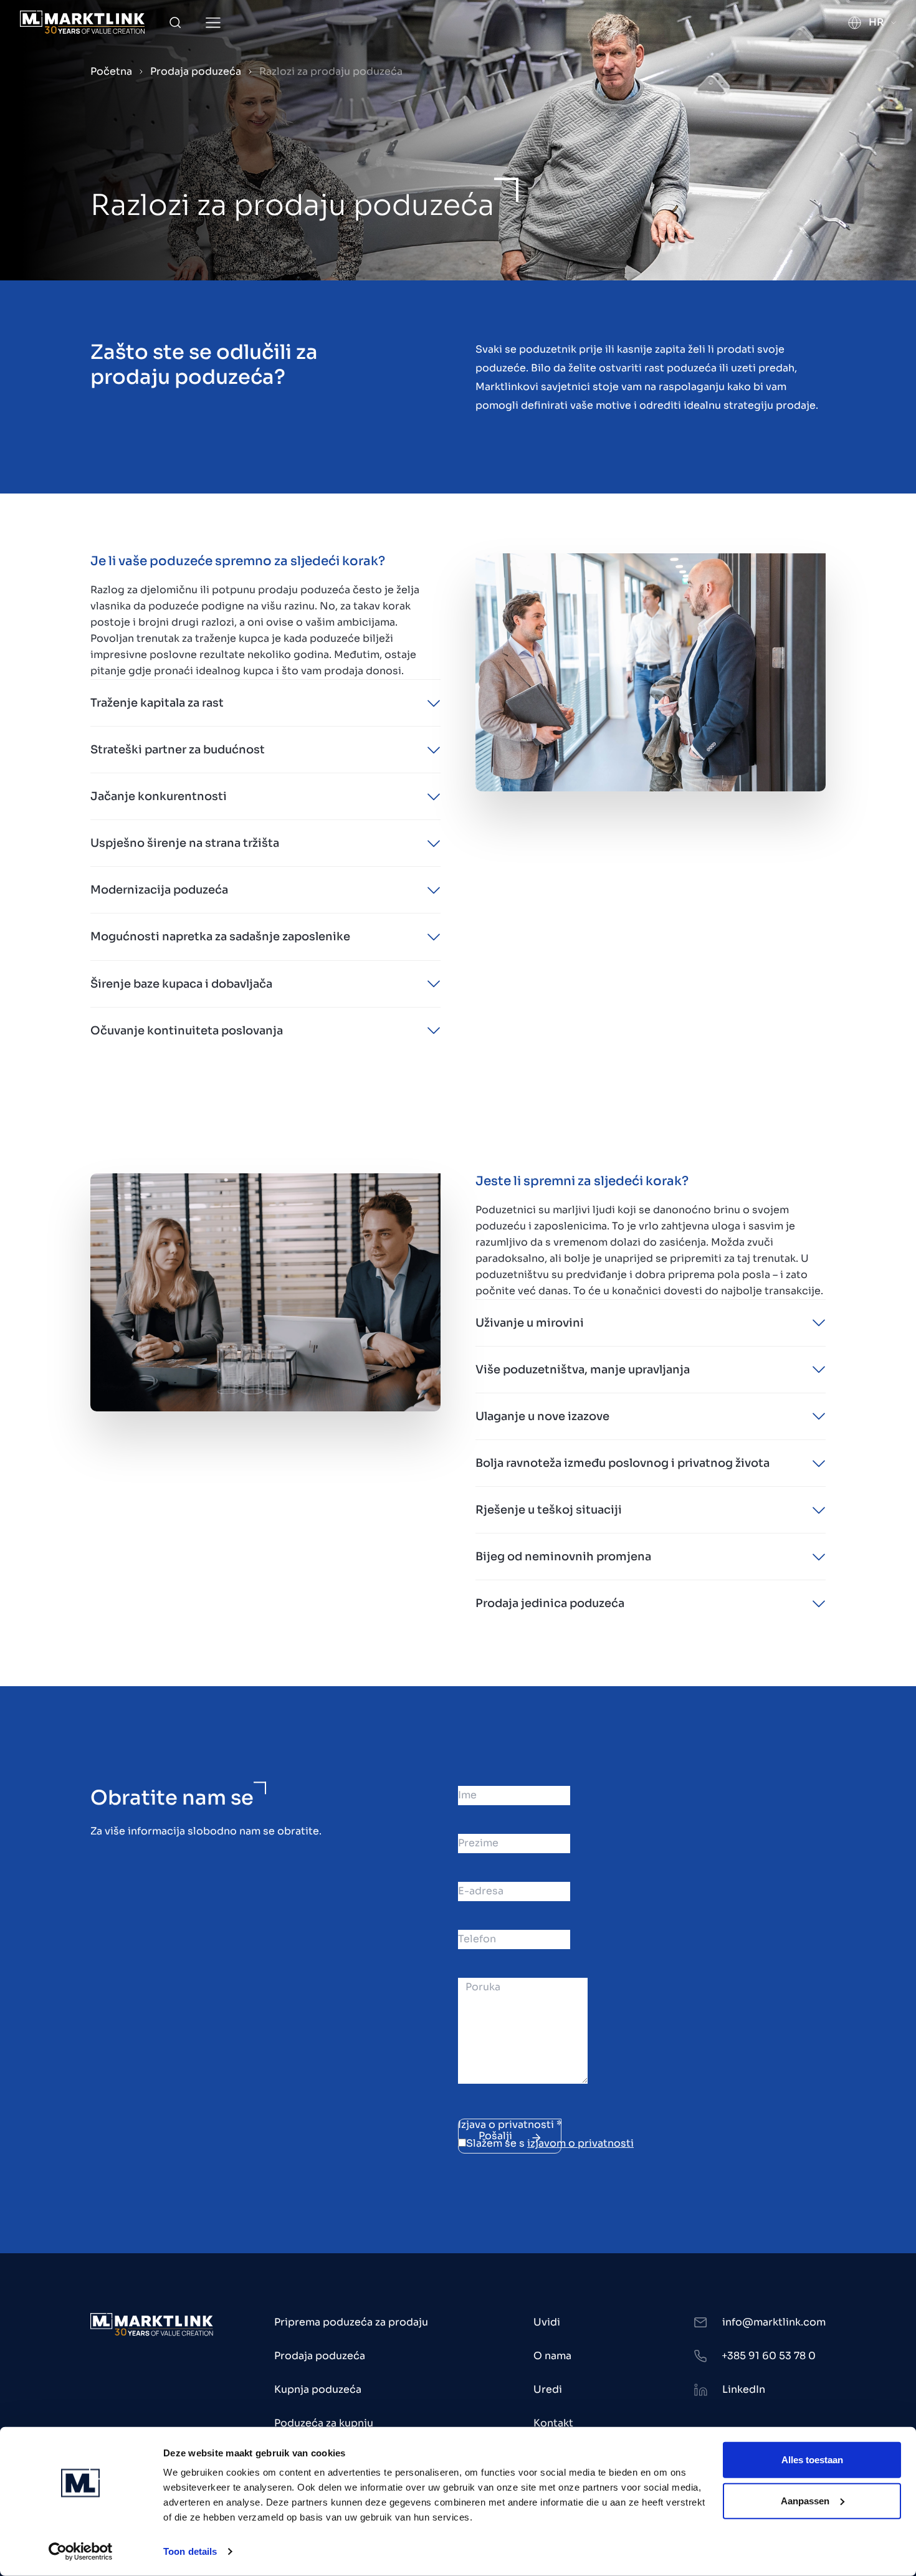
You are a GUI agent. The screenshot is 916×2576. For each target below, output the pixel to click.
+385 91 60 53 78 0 (769, 2356)
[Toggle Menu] (213, 23)
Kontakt (553, 2423)
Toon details (190, 2551)
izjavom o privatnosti (580, 2143)
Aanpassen (805, 2500)
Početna (111, 71)
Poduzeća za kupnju (324, 2423)
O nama (552, 2356)
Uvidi (547, 2322)
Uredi (548, 2389)
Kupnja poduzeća (318, 2389)
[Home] (82, 22)
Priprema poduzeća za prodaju (351, 2322)
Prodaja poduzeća (196, 71)
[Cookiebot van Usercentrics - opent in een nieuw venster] (81, 2552)
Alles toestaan (812, 2460)
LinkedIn (744, 2389)
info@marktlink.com (774, 2322)
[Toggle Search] (175, 22)
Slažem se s (550, 2143)
